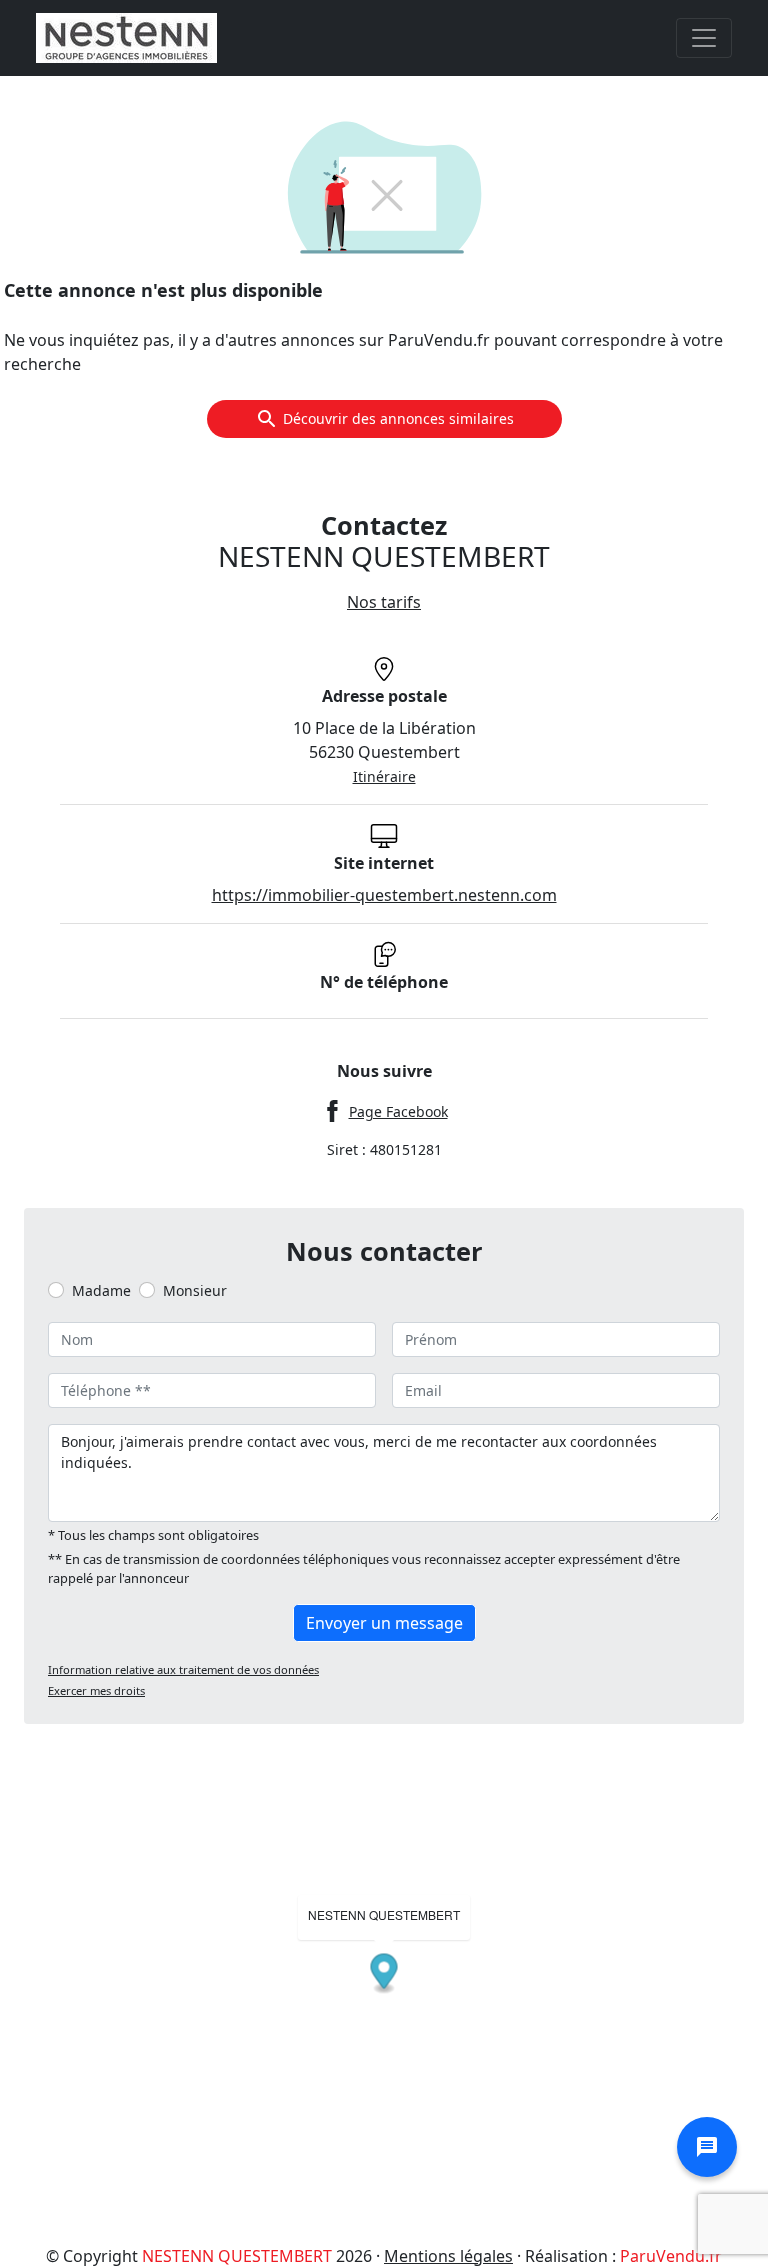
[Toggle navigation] (704, 38)
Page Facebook (398, 1111)
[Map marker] (384, 1973)
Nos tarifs (384, 602)
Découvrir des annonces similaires (398, 418)
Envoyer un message (384, 1623)
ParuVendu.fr (671, 2256)
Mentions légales (448, 2256)
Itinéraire (384, 776)
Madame (101, 1290)
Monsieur (195, 1290)
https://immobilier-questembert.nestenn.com (384, 895)
